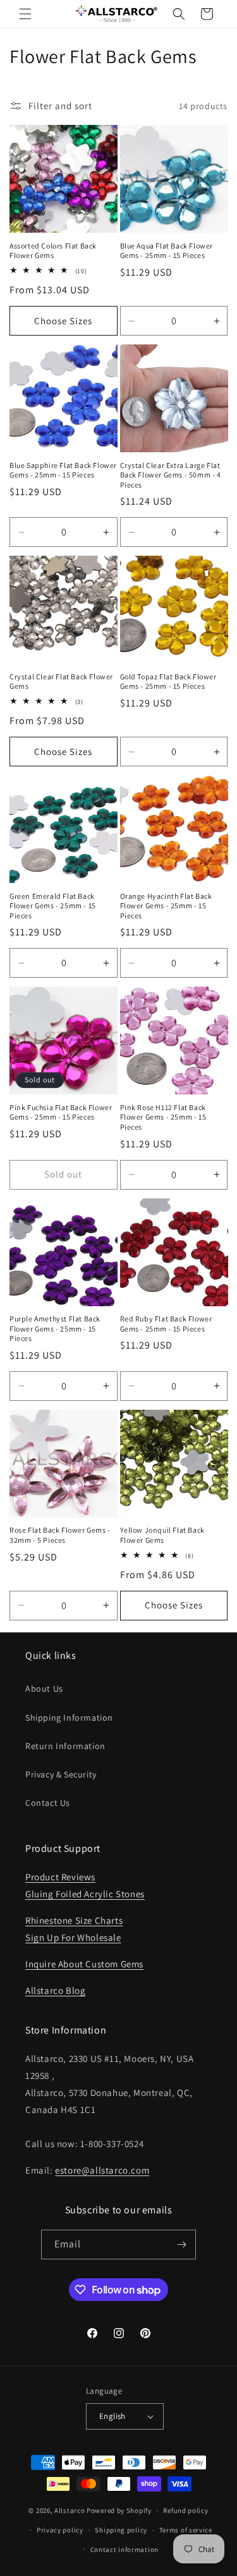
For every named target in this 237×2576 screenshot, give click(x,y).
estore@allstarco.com (102, 2170)
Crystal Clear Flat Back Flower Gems (61, 682)
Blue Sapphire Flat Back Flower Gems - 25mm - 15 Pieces (63, 470)
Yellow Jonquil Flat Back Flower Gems (162, 1535)
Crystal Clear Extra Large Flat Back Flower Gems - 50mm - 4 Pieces (171, 475)
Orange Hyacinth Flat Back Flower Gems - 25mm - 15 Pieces (166, 906)
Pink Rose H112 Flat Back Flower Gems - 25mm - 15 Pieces (163, 1117)
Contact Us (48, 1803)
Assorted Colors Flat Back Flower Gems (53, 251)
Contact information (125, 2550)
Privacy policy (60, 2530)
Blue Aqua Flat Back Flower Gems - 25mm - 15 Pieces (167, 251)
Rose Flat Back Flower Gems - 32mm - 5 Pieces (60, 1535)
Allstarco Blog (55, 1990)
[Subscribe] (181, 2245)
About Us (44, 1689)
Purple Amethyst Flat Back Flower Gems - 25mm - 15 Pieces (55, 1328)
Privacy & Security (61, 1774)
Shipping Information (69, 1718)
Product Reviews (60, 1877)
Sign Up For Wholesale (73, 1937)
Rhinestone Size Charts (74, 1920)
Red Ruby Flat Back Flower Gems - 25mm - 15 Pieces (166, 1324)
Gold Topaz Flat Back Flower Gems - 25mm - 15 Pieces (168, 682)
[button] (25, 14)
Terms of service (186, 2530)
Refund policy (185, 2510)
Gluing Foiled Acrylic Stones (85, 1894)
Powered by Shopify (119, 2510)
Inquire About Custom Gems (84, 1964)
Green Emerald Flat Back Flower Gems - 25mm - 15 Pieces (53, 906)
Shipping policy (121, 2530)
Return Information (65, 1746)
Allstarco (70, 2510)
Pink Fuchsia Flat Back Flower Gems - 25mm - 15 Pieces (61, 1112)
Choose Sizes (63, 321)
